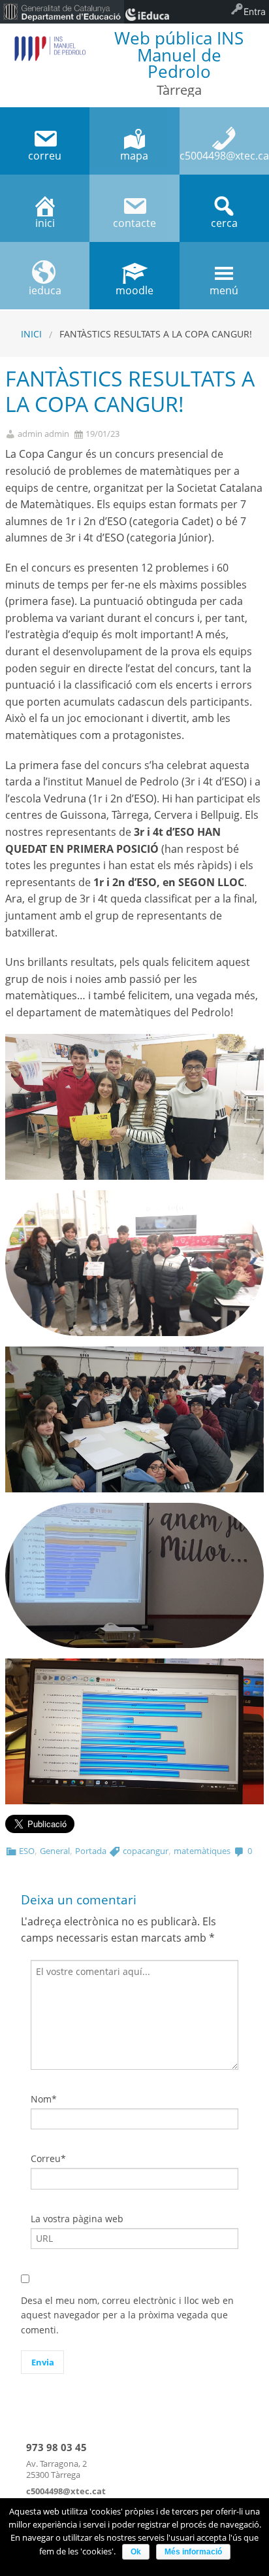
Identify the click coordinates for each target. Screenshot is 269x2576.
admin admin (43, 434)
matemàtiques (202, 1851)
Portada (91, 1851)
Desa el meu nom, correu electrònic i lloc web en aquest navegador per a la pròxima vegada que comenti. (127, 2315)
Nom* (44, 2099)
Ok (136, 2552)
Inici (31, 334)
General (55, 1851)
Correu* (48, 2158)
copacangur (146, 1851)
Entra (255, 11)
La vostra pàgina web (77, 2219)
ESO (27, 1851)
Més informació (193, 2552)
